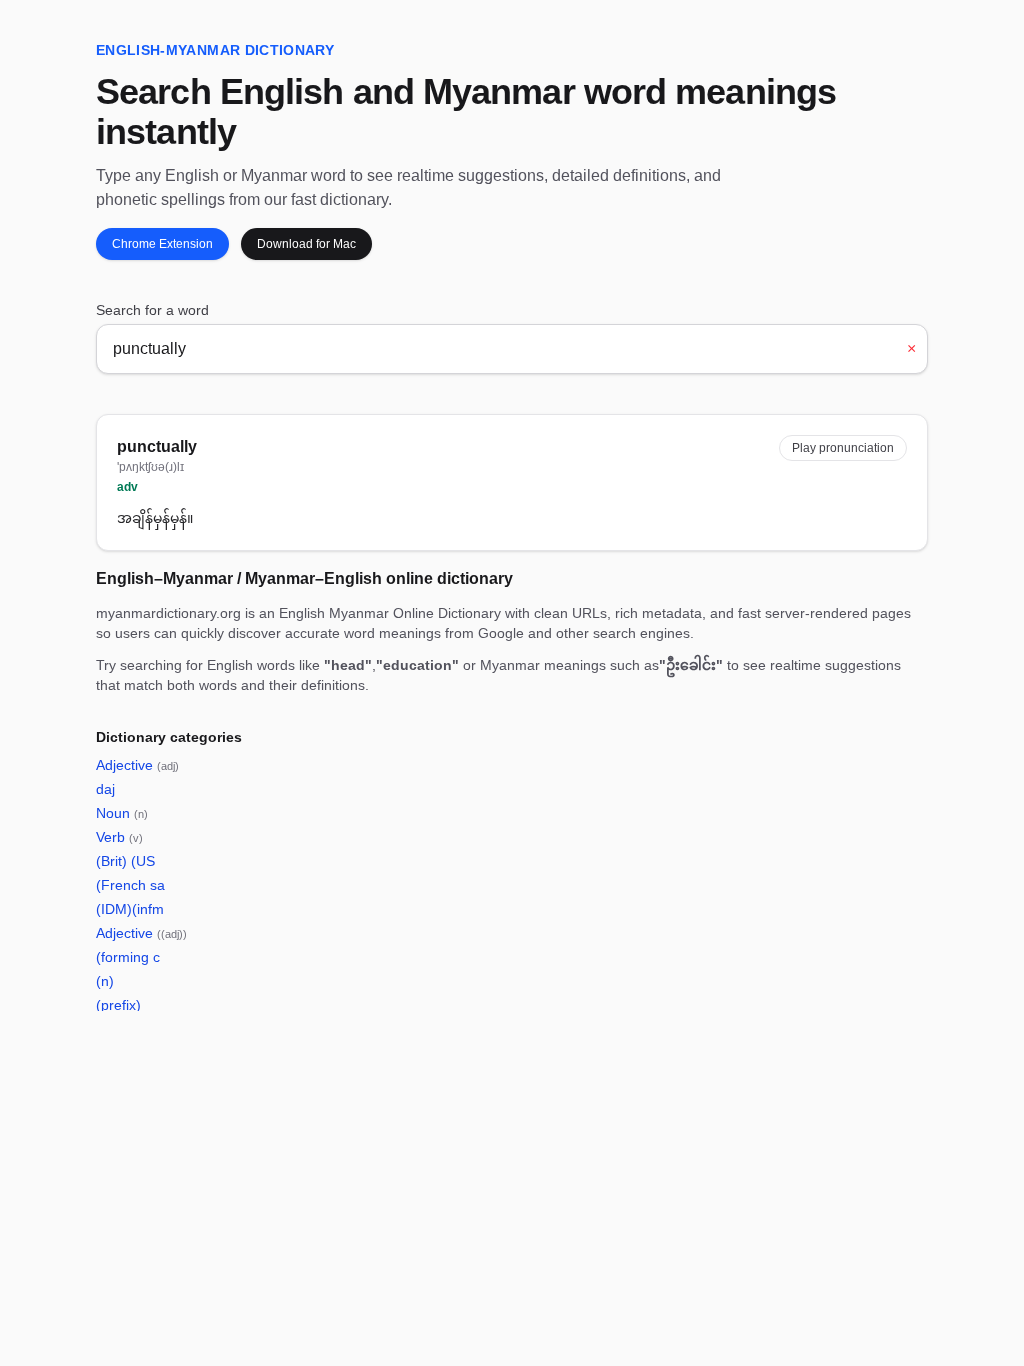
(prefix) (118, 1005)
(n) (105, 981)
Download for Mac (306, 244)
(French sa (130, 885)
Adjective (137, 765)
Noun (122, 813)
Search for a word (152, 310)
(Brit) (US (125, 861)
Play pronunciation (843, 448)
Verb (119, 837)
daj (105, 789)
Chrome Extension (162, 244)
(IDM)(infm (130, 909)
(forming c (128, 957)
